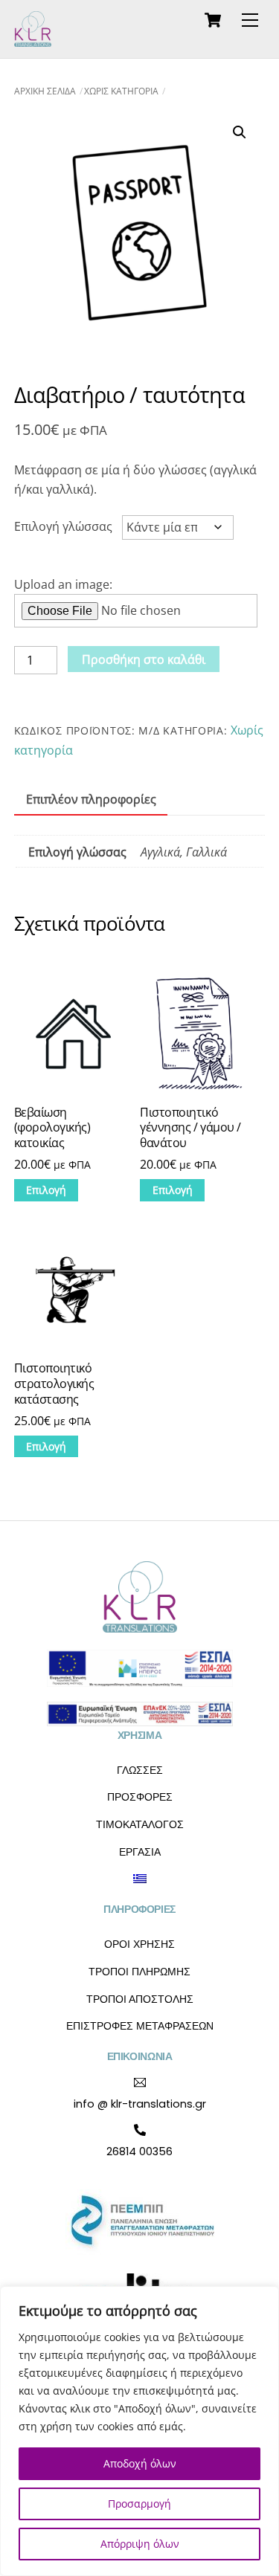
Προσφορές (140, 1797)
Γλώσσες (140, 1770)
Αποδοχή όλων (140, 2463)
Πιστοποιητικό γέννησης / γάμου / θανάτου (190, 1128)
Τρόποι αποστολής (140, 1999)
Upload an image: (63, 584)
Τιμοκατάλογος (140, 1824)
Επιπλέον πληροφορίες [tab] (91, 799)
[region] (139, 2431)
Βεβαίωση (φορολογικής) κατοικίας (52, 1128)
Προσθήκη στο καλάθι (144, 659)
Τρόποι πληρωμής (139, 1972)
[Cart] (213, 20)
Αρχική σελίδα (45, 91)
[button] (240, 132)
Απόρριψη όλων (140, 2544)
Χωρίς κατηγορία (121, 91)
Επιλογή (46, 1190)
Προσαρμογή (139, 2504)
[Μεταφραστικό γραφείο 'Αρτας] (33, 40)
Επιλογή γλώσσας (63, 526)
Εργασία (140, 1852)
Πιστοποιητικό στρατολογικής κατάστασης (54, 1384)
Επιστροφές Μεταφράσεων (140, 2026)
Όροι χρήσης (139, 1944)
